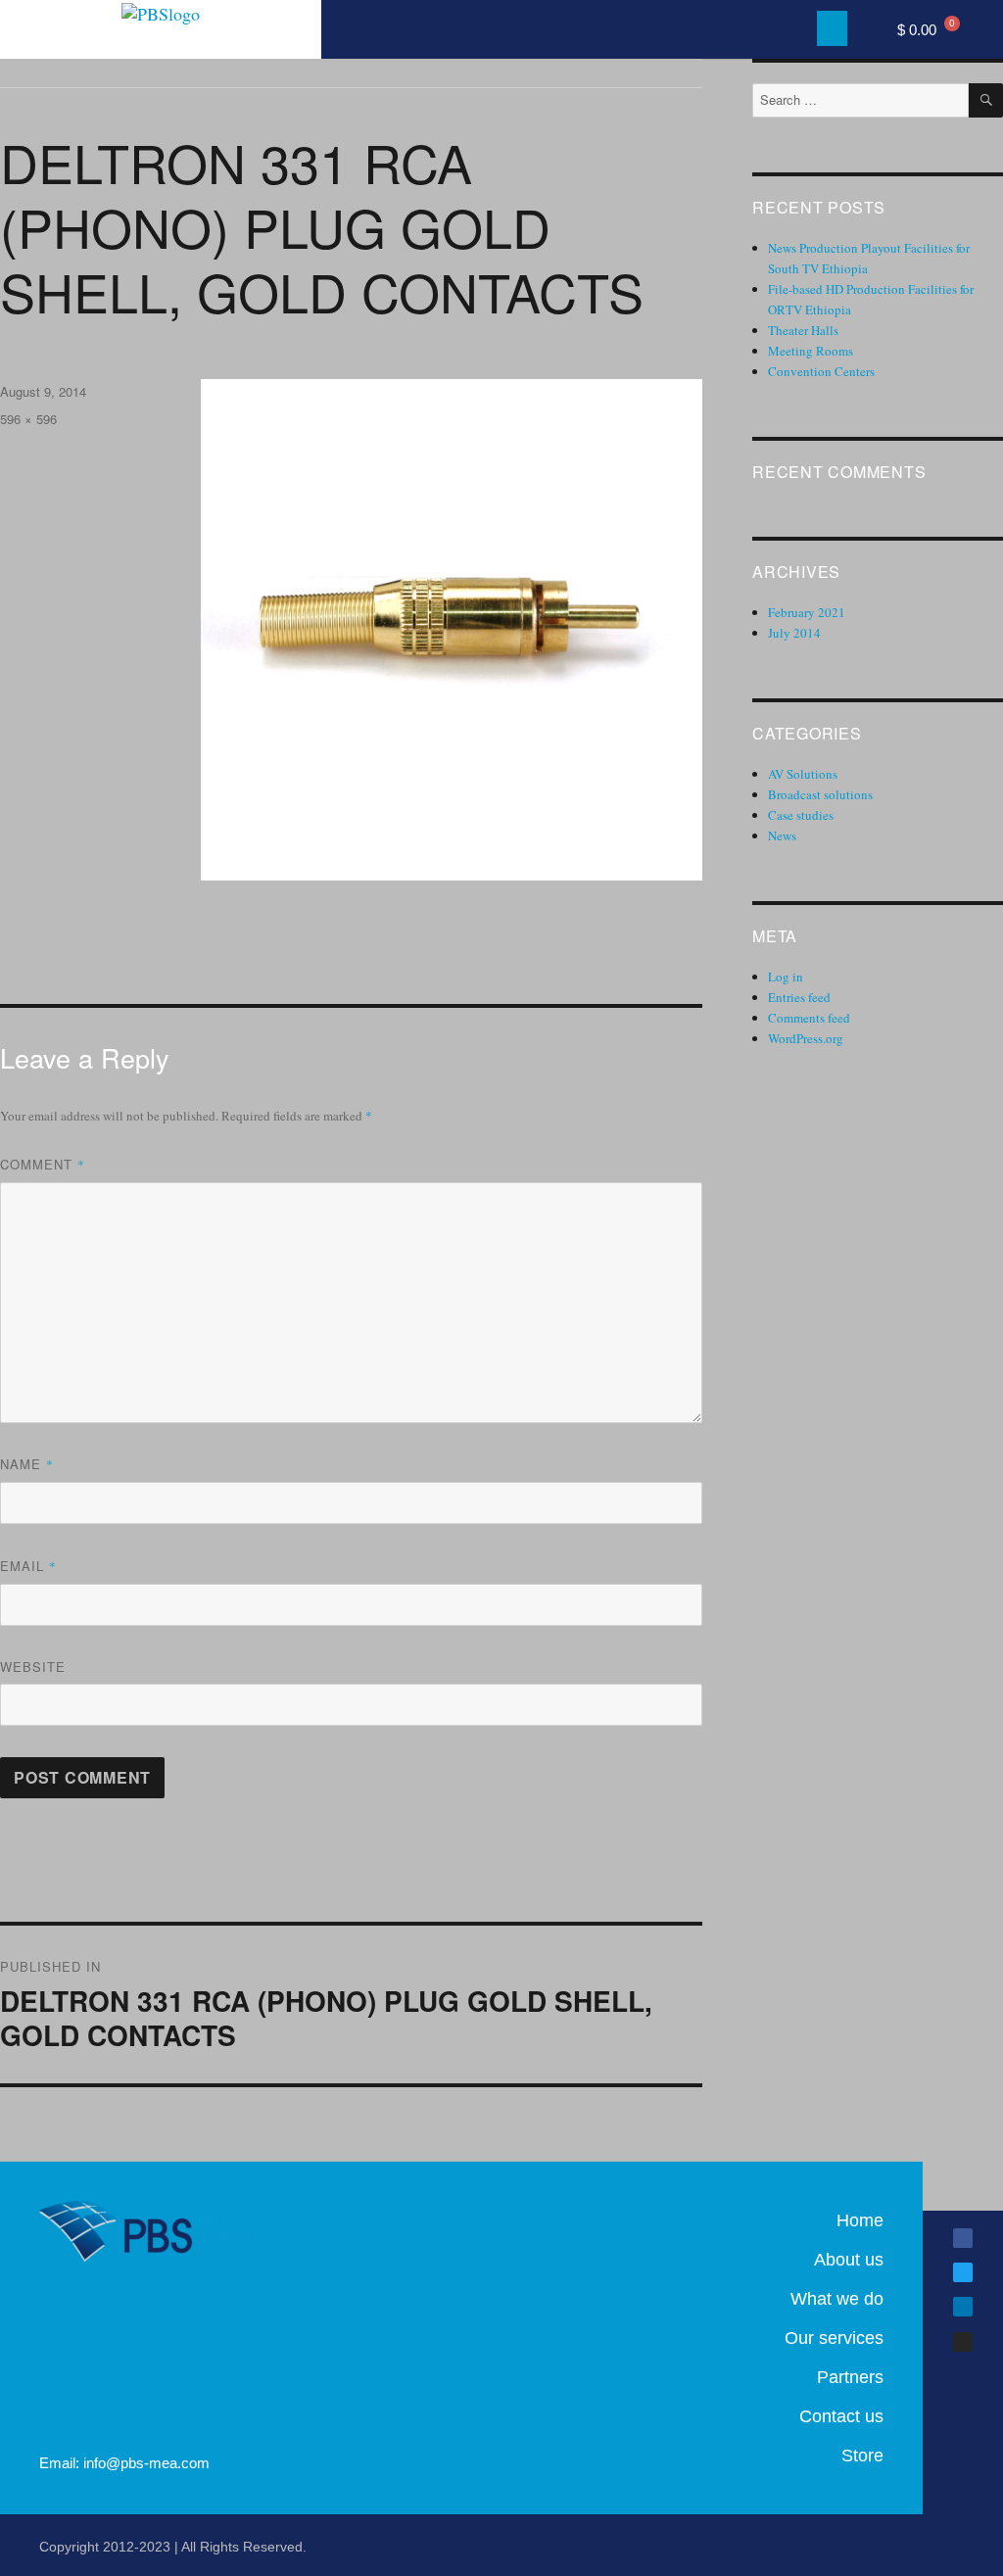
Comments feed (809, 1018)
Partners (850, 2377)
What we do (837, 2299)
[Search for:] (860, 100)
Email (28, 1566)
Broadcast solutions (820, 794)
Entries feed (799, 997)
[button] (832, 28)
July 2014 (794, 633)
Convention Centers (821, 371)
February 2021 (807, 612)
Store (862, 2456)
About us (849, 2260)
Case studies (801, 815)
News (782, 835)
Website (33, 1667)
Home (860, 2220)
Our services (834, 2338)
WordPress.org (806, 1038)
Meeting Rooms (811, 351)
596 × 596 (28, 419)
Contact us (841, 2416)
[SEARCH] (986, 100)
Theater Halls (803, 330)
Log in (786, 977)
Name (27, 1464)
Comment (43, 1164)
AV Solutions (803, 774)
